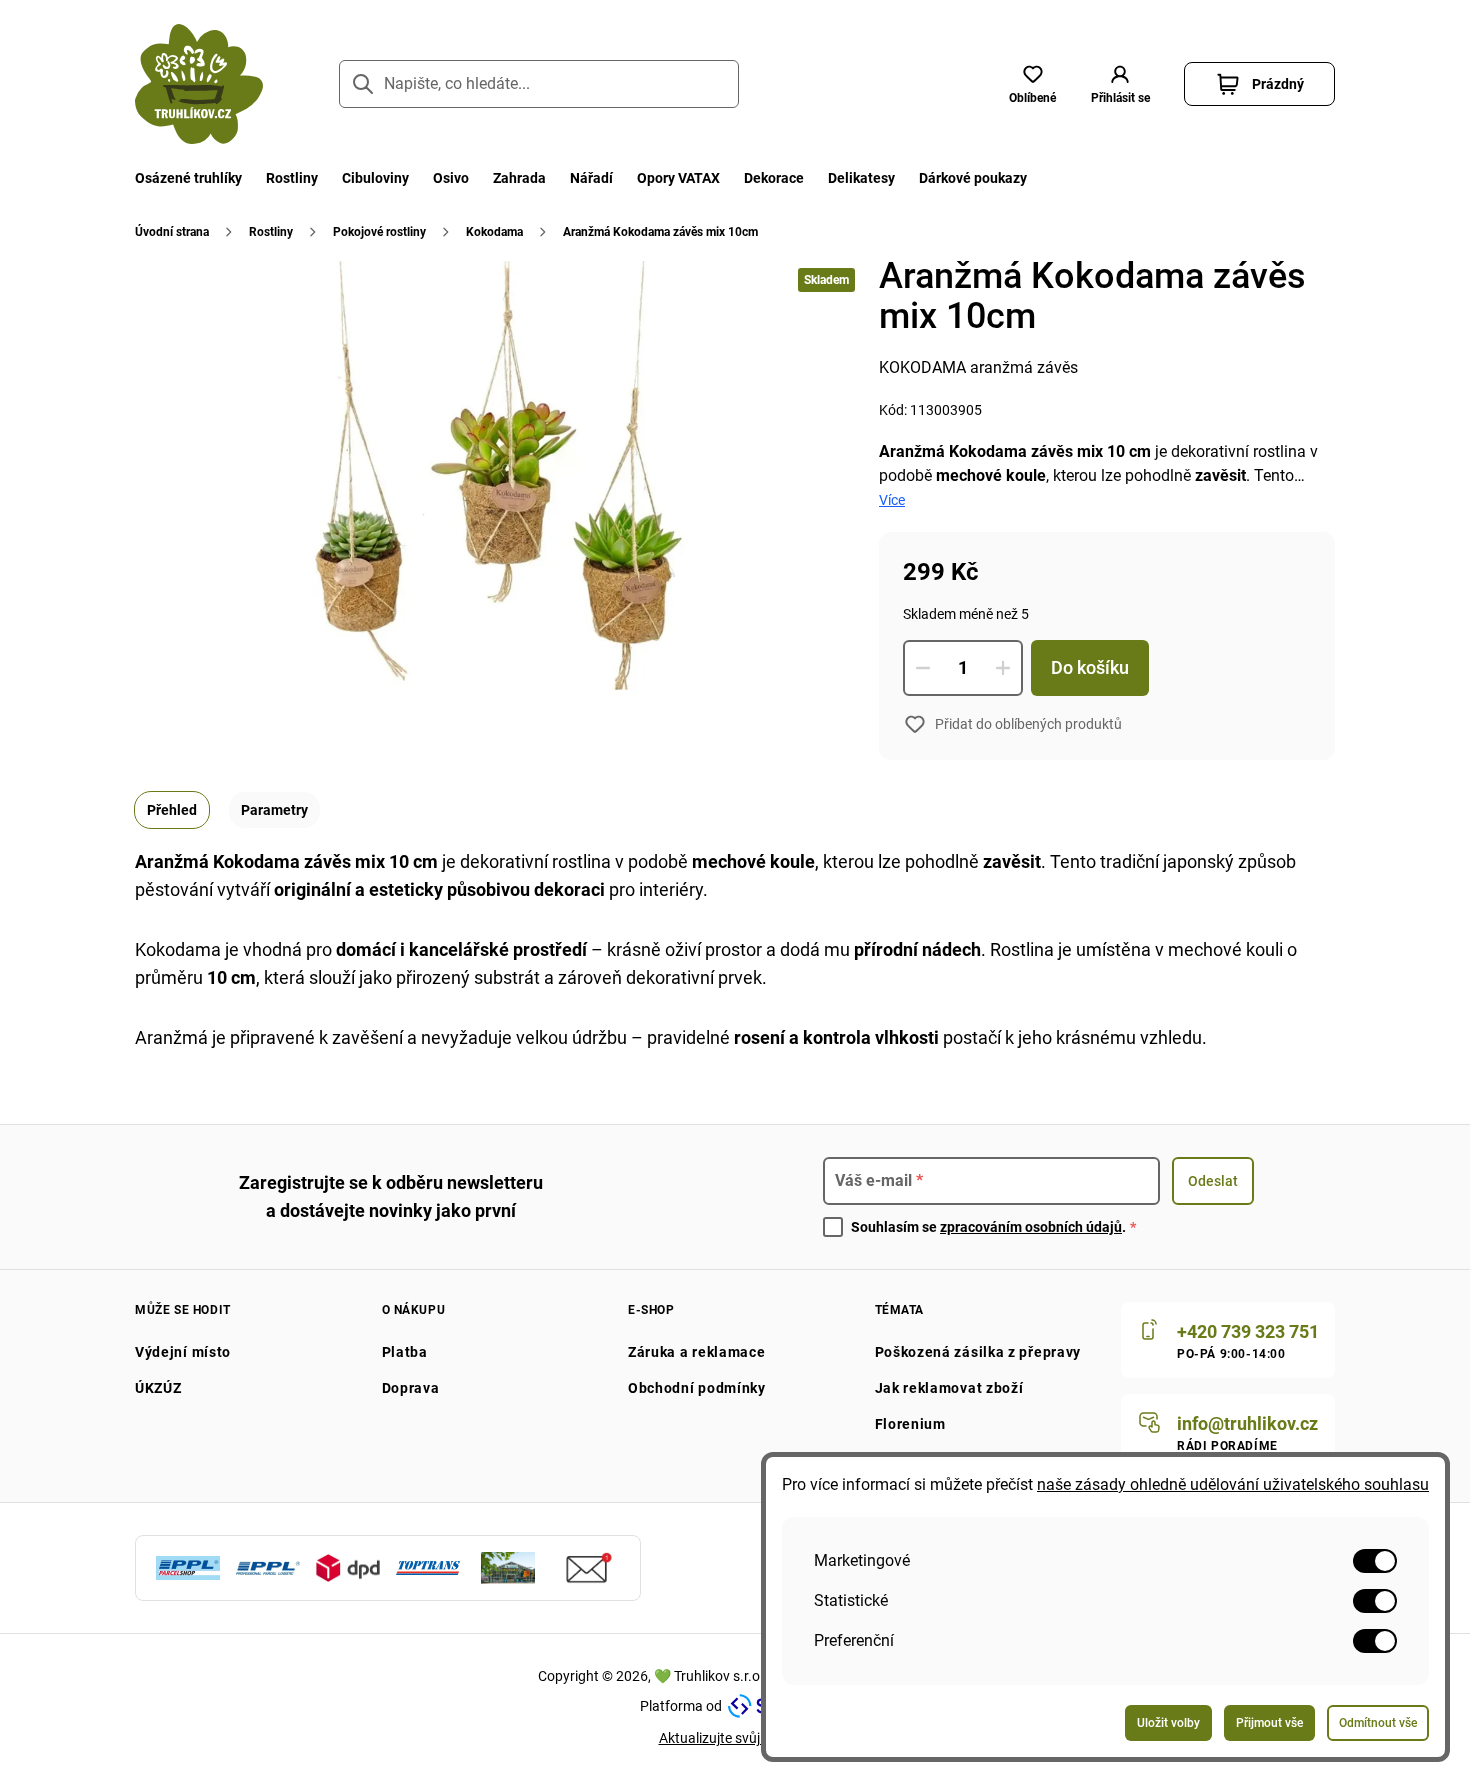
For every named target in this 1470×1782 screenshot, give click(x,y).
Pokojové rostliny (379, 232)
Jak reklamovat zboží (949, 1388)
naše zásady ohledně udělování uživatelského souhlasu (1233, 1484)
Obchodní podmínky (697, 1388)
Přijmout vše (1269, 1723)
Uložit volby (1168, 1723)
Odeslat (1213, 1181)
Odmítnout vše (1378, 1723)
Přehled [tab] (172, 810)
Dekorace (774, 178)
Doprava (411, 1388)
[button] (1120, 84)
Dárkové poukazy (973, 178)
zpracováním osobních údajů (1031, 1227)
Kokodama (494, 232)
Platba (405, 1352)
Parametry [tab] (274, 810)
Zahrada (519, 178)
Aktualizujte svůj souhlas (735, 1738)
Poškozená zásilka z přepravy (978, 1352)
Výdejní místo (183, 1352)
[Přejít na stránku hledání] (363, 84)
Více (892, 500)
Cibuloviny (375, 178)
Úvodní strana (172, 232)
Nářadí (591, 178)
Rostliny (292, 178)
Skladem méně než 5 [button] (966, 614)
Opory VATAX (678, 178)
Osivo (451, 178)
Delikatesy (861, 178)
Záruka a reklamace (697, 1352)
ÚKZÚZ (158, 1388)
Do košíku (1090, 667)
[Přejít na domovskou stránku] (199, 84)
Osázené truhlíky (188, 178)
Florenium (910, 1424)
